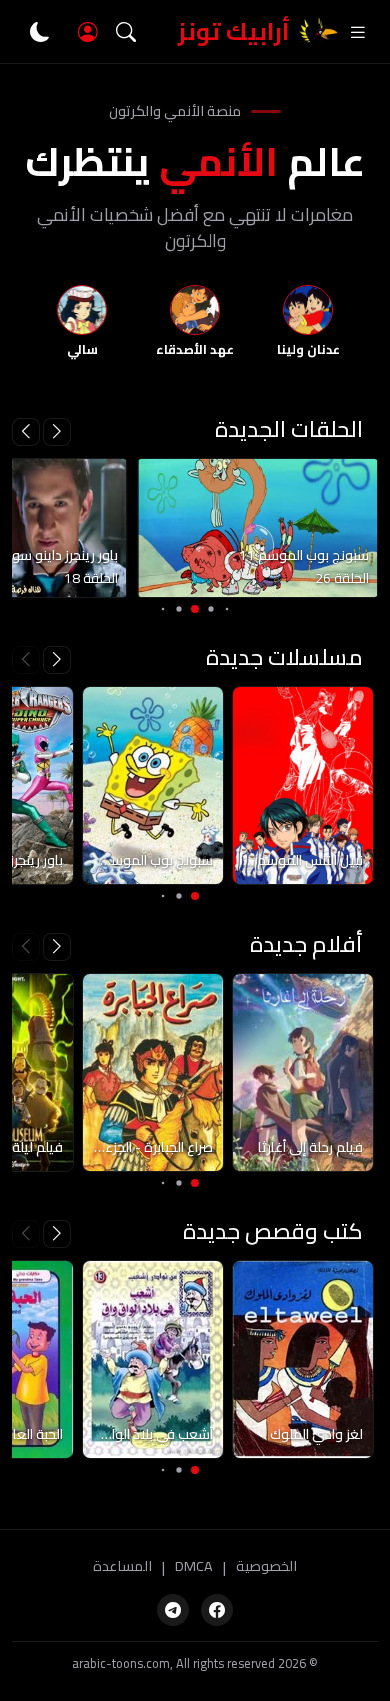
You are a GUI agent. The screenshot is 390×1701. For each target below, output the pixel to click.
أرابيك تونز (234, 31)
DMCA (194, 1567)
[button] (26, 432)
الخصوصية (266, 1567)
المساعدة (122, 1567)
